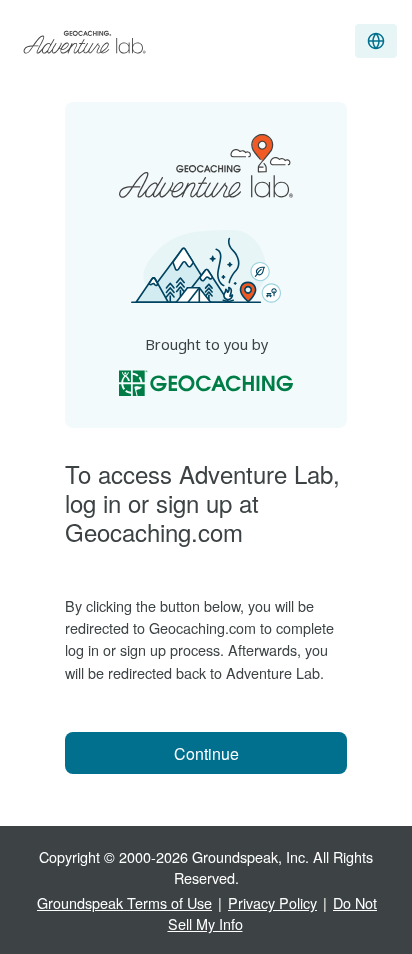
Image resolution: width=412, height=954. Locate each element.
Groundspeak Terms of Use (124, 902)
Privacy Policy (272, 902)
